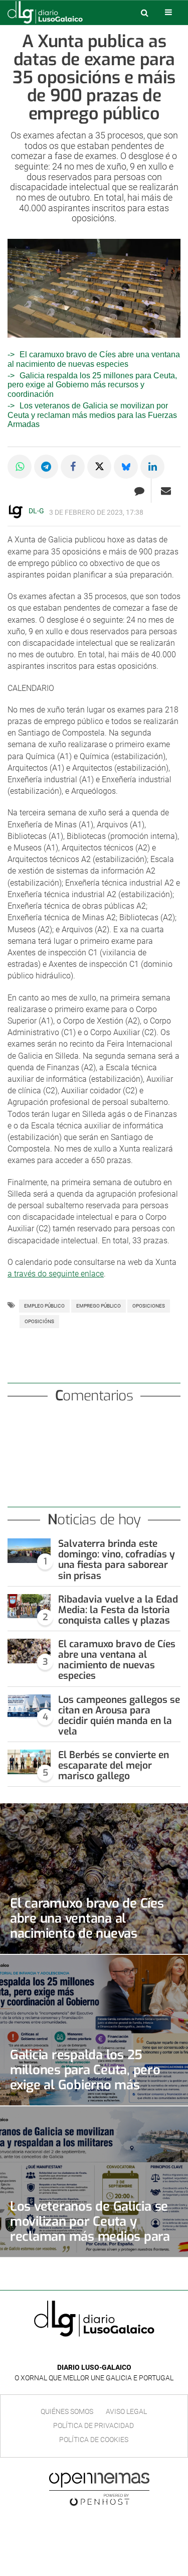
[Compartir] (20, 467)
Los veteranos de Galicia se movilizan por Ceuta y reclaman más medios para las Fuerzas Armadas (92, 415)
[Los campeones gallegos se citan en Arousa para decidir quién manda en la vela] (29, 1707)
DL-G (36, 511)
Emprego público (99, 1306)
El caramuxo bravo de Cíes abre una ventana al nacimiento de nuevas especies (117, 1660)
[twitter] (101, 2352)
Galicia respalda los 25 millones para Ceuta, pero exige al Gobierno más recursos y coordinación (92, 385)
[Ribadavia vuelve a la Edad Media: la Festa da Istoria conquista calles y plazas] (29, 1606)
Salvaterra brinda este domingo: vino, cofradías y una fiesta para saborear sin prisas (117, 1559)
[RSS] (117, 2352)
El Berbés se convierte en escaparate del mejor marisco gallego (114, 1765)
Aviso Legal (126, 2411)
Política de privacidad (93, 2425)
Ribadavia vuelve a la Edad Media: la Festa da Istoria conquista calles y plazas (118, 1610)
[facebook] (86, 2352)
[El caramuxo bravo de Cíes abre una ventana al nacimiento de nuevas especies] (29, 1651)
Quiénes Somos (67, 2411)
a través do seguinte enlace (56, 1274)
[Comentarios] (139, 491)
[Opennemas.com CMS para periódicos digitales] (99, 2489)
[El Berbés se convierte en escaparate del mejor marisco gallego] (29, 1762)
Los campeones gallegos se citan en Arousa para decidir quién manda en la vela (119, 1715)
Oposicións (39, 1321)
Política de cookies (94, 2440)
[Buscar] (144, 13)
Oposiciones (149, 1306)
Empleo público (44, 1306)
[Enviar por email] (166, 491)
